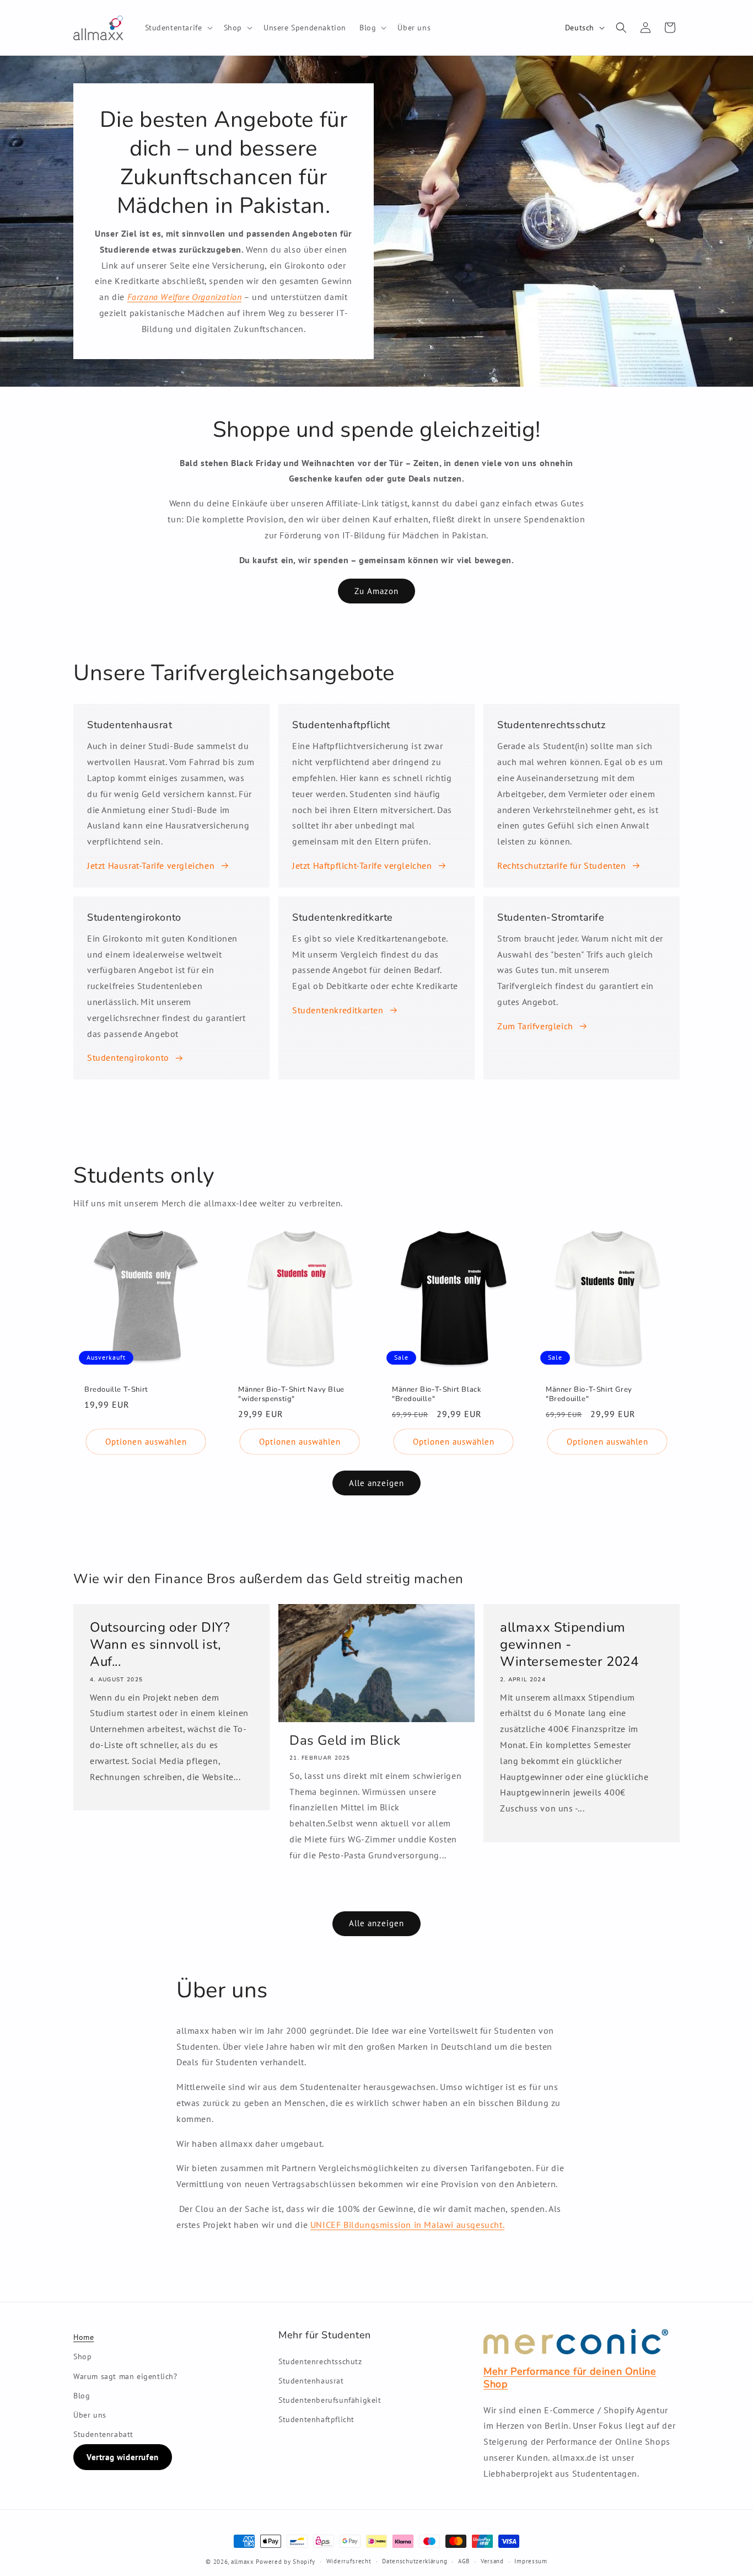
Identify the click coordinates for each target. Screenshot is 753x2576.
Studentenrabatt (103, 2434)
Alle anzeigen (376, 1483)
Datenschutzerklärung (415, 2561)
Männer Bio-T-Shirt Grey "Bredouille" (589, 1394)
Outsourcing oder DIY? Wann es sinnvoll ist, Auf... (160, 1645)
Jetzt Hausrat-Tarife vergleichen (151, 865)
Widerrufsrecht (349, 2561)
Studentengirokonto (128, 1057)
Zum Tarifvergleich (535, 1026)
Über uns (90, 2415)
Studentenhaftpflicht (316, 2419)
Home (84, 2337)
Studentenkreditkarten (338, 1010)
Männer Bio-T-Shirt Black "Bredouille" (437, 1394)
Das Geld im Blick (345, 1741)
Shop (82, 2356)
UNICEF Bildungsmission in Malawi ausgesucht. (407, 2225)
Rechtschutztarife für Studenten (562, 865)
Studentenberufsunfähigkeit (330, 2400)
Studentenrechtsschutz (320, 2361)
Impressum (531, 2561)
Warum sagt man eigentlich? (125, 2376)
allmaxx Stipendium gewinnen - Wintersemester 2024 (569, 1645)
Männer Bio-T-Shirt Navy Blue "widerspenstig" (291, 1394)
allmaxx (243, 2562)
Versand (492, 2561)
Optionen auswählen (146, 1442)
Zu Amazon (376, 591)
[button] (178, 28)
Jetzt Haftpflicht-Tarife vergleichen (362, 865)
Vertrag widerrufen (123, 2457)
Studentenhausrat (311, 2381)
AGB (464, 2561)
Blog (82, 2396)
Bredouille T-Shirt (116, 1390)
